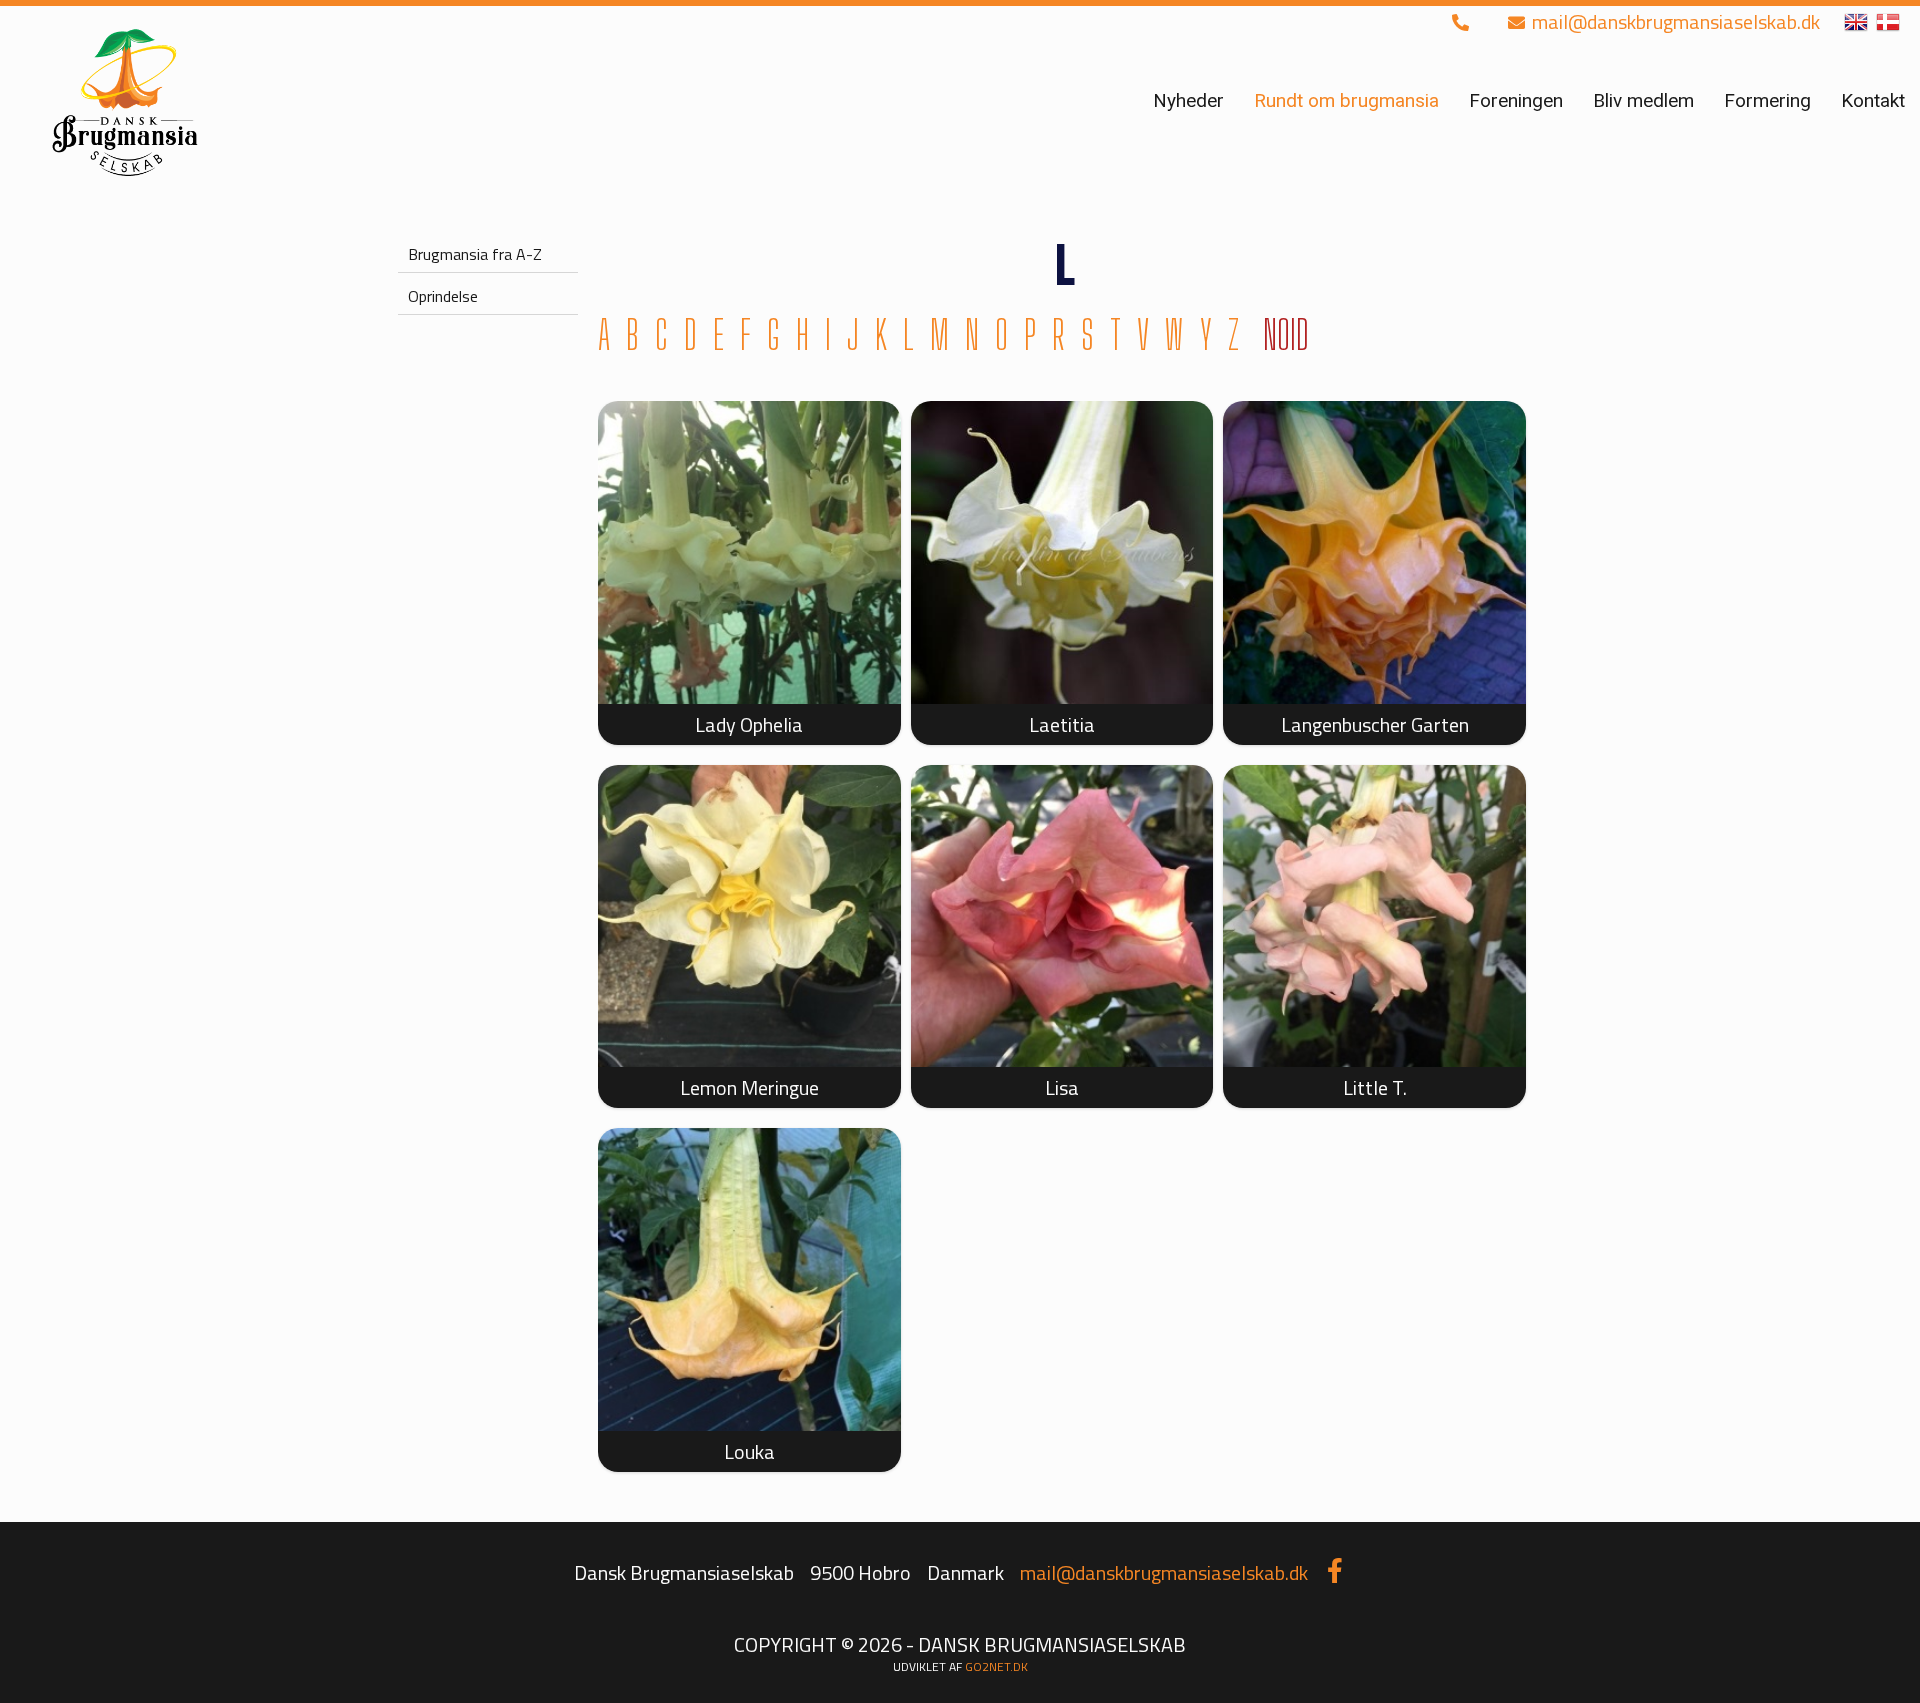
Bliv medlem (1643, 100)
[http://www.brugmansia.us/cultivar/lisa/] (1062, 916)
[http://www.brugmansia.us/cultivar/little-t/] (1374, 916)
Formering (1767, 100)
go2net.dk (996, 1666)
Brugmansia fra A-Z (475, 254)
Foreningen (1516, 100)
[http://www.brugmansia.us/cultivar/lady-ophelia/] (749, 552)
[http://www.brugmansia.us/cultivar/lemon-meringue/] (749, 916)
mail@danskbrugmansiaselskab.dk (1674, 21)
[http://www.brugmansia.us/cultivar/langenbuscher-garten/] (1374, 552)
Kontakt (1873, 100)
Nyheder (1188, 100)
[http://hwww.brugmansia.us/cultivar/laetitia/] (1062, 552)
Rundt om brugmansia (1346, 100)
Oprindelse (443, 296)
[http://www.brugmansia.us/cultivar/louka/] (749, 1279)
